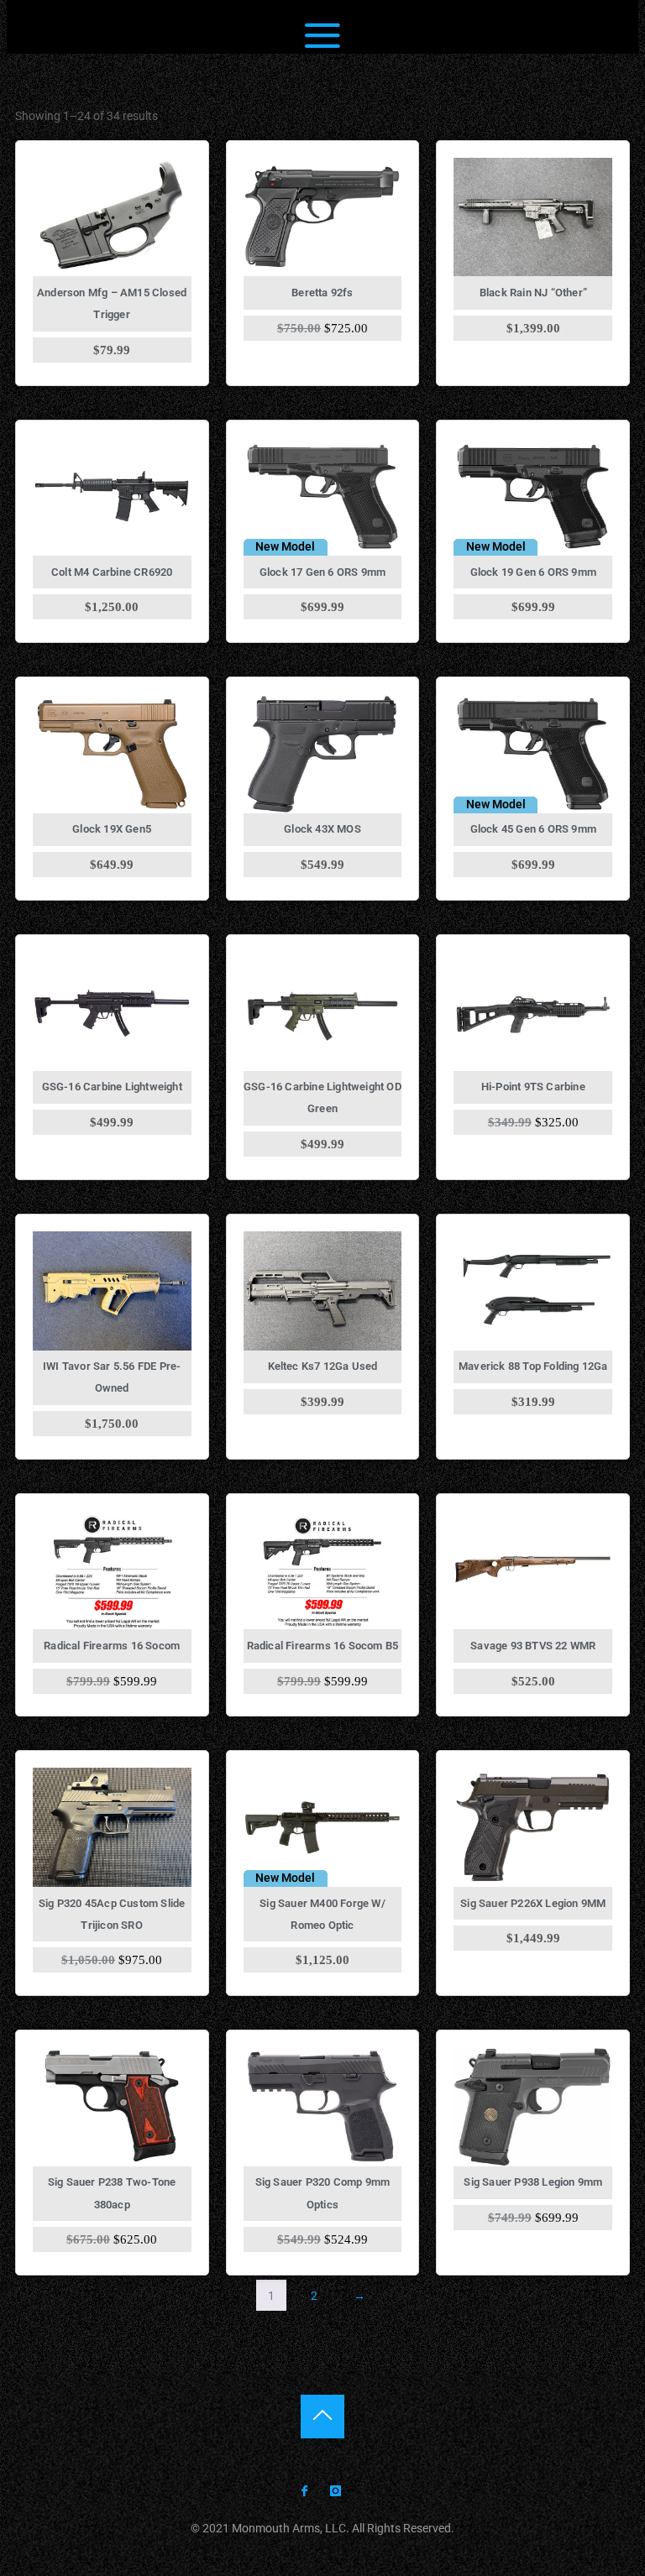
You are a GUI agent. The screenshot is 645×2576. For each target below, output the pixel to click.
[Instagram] (336, 2492)
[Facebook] (304, 2492)
